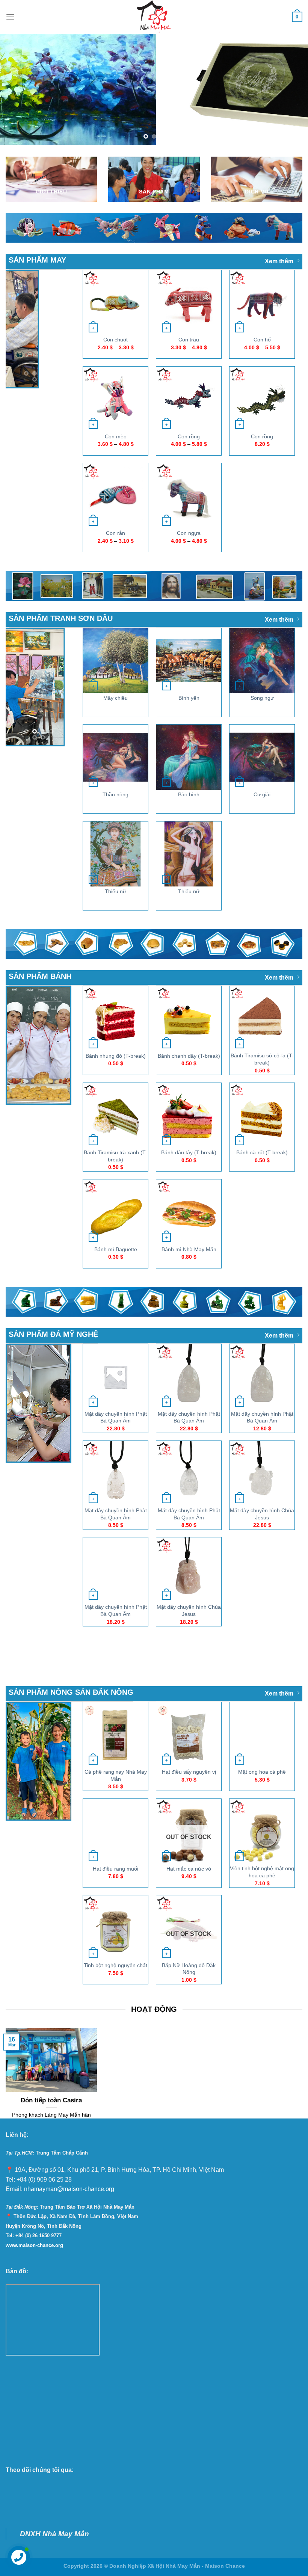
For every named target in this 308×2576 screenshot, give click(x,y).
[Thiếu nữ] (115, 854)
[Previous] (16, 89)
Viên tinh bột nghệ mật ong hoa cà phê (262, 1872)
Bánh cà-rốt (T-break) (262, 1152)
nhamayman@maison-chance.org (69, 2189)
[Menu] (10, 17)
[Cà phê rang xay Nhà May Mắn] (115, 1734)
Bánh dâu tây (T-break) (189, 1152)
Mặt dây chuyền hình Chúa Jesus (262, 1514)
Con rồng (189, 436)
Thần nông (115, 794)
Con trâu (189, 340)
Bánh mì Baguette (116, 1249)
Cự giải (262, 794)
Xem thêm (279, 261)
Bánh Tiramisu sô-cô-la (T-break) (262, 1059)
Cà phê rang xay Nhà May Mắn (116, 1775)
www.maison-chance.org (34, 2245)
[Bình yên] (189, 660)
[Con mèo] (115, 399)
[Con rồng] (189, 399)
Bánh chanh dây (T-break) (189, 1055)
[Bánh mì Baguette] (115, 1212)
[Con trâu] (189, 302)
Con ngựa (189, 533)
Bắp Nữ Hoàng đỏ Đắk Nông (189, 1968)
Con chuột (115, 340)
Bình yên (189, 698)
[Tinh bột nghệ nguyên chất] (115, 1928)
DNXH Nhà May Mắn (54, 2533)
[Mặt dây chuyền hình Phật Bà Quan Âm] (115, 1376)
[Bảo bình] (189, 757)
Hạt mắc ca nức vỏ (189, 1868)
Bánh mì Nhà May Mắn (189, 1249)
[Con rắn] (115, 496)
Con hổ (262, 340)
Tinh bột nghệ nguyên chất (115, 1965)
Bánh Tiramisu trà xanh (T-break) (115, 1156)
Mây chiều (115, 698)
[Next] (292, 89)
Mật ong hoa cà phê (262, 1772)
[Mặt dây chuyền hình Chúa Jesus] (262, 1473)
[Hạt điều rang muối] (115, 1831)
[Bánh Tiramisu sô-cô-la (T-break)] (262, 1018)
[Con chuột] (115, 302)
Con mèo (116, 436)
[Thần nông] (115, 757)
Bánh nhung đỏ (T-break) (116, 1055)
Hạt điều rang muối (115, 1868)
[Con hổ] (262, 302)
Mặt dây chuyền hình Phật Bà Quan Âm (116, 1417)
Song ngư (262, 698)
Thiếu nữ (115, 891)
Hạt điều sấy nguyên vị (189, 1772)
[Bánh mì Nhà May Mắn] (189, 1212)
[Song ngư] (262, 660)
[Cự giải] (262, 757)
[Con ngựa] (189, 496)
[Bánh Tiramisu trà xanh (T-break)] (115, 1115)
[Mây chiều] (115, 660)
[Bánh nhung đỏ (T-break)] (115, 1018)
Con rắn (115, 533)
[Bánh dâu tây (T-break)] (189, 1115)
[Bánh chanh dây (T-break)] (189, 1018)
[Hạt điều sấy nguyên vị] (189, 1734)
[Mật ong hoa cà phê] (262, 1734)
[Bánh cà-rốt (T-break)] (262, 1115)
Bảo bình (189, 794)
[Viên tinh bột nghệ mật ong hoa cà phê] (262, 1831)
